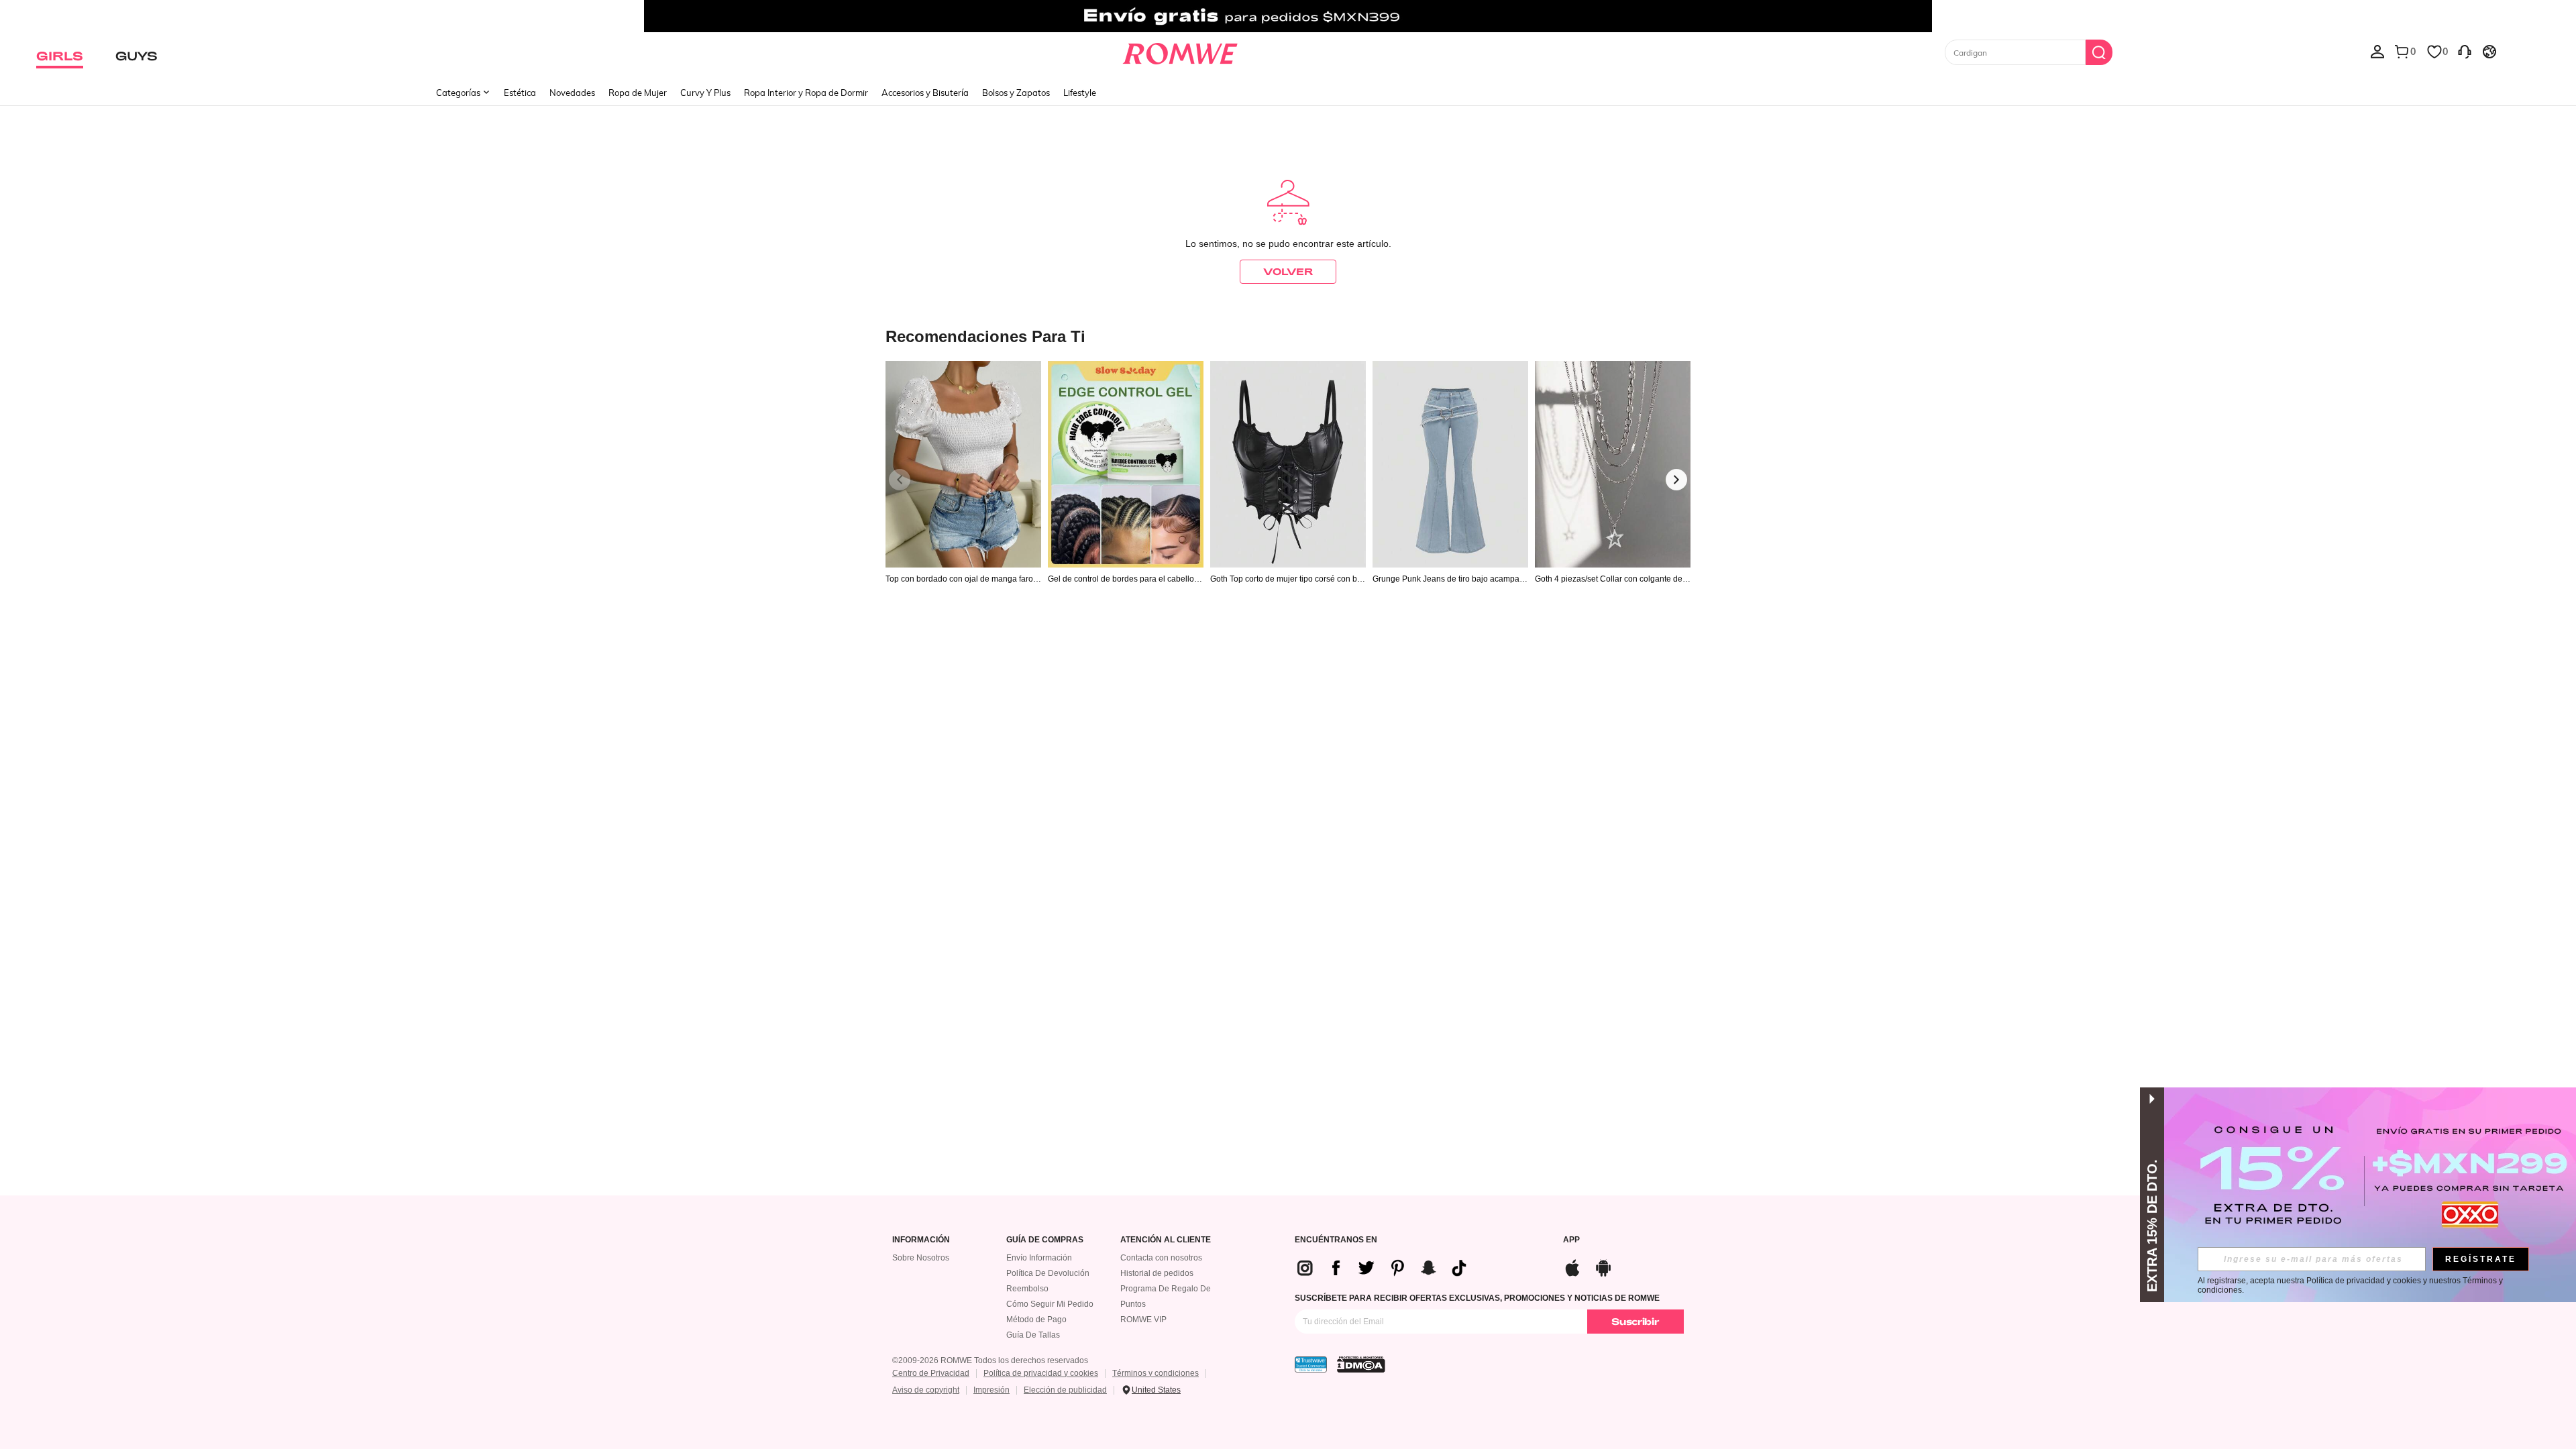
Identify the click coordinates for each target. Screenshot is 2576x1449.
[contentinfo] (1387, 1268)
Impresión (991, 1390)
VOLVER (1288, 271)
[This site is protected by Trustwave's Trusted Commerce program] (1311, 1364)
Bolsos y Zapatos (1016, 93)
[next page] (1676, 480)
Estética (520, 93)
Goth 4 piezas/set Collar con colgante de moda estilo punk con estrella (1609, 579)
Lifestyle (1080, 93)
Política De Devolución (1048, 1273)
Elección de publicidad (1065, 1390)
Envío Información (1039, 1258)
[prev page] (900, 480)
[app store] (1572, 1266)
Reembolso (1027, 1289)
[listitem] (963, 497)
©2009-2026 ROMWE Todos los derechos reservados (990, 1360)
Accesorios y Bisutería (925, 93)
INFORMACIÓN (921, 1240)
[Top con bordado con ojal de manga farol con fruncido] (963, 465)
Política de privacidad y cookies (1041, 1373)
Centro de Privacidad (931, 1373)
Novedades (572, 93)
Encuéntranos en (1336, 1240)
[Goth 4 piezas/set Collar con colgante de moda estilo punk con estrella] (1613, 465)
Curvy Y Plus (705, 93)
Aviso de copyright (926, 1390)
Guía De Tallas (1033, 1335)
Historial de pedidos (1157, 1273)
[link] (1288, 16)
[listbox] (2377, 51)
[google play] (1603, 1266)
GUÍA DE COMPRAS (1045, 1240)
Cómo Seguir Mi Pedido (1050, 1304)
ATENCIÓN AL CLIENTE (1166, 1240)
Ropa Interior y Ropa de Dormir (806, 93)
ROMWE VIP (1143, 1320)
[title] (1288, 336)
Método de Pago (1036, 1320)
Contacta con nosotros (1161, 1258)
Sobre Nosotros (921, 1258)
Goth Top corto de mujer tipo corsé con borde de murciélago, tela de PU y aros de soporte (1287, 579)
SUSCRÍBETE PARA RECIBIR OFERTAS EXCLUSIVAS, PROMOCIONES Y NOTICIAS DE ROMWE (1477, 1298)
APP (1571, 1240)
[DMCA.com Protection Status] (1361, 1364)
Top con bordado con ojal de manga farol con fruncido (963, 579)
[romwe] (1180, 51)
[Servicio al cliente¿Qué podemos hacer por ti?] (2465, 51)
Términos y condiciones (1156, 1373)
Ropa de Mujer (638, 93)
